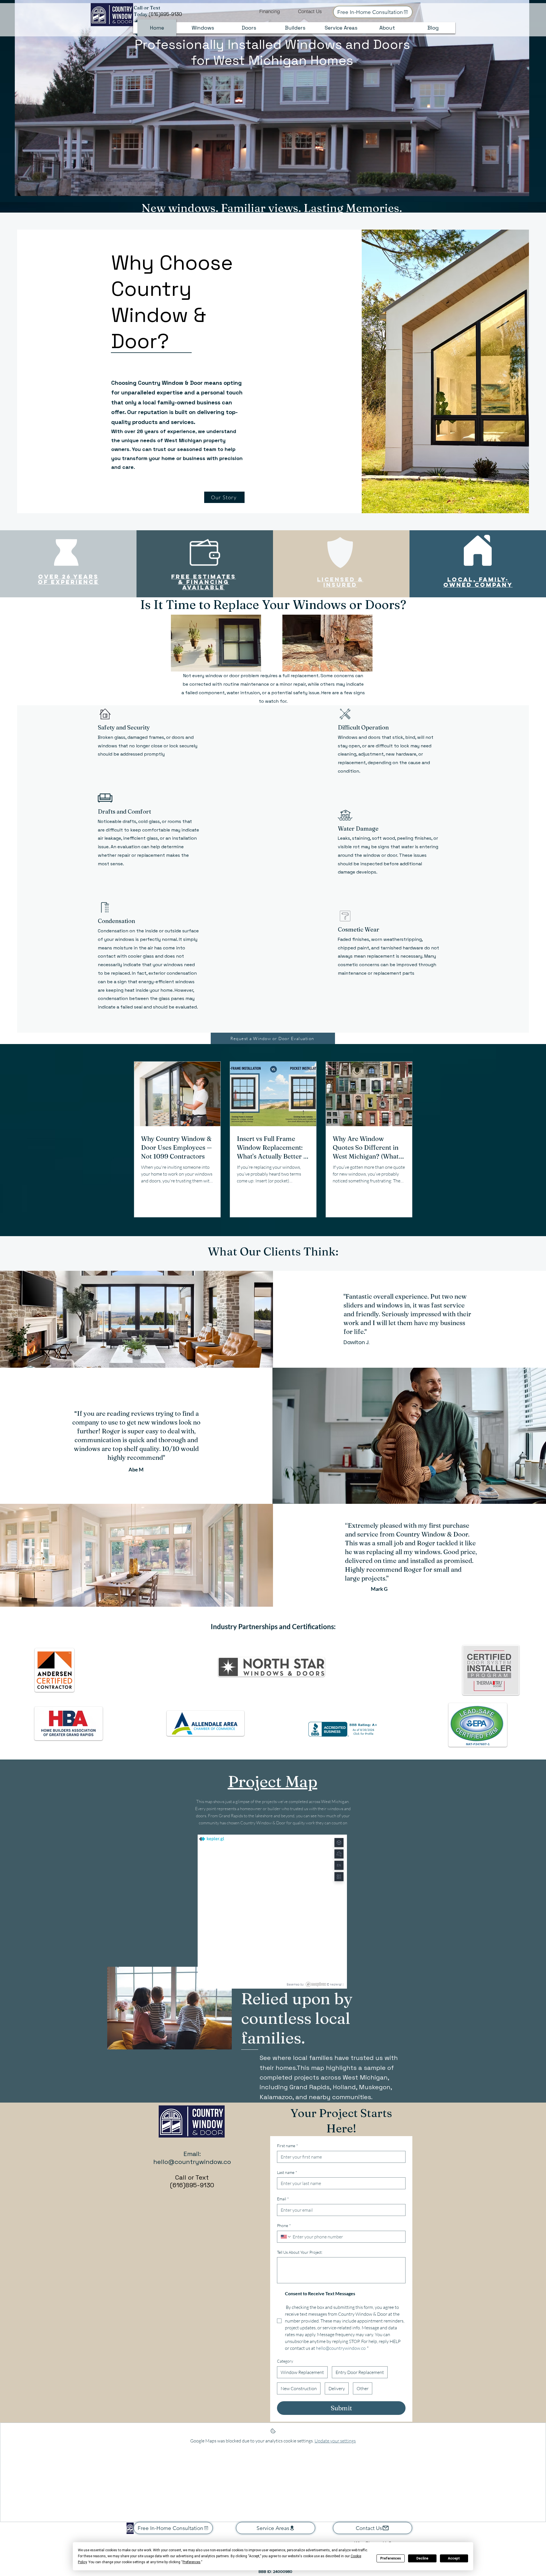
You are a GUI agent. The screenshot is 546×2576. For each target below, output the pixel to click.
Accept (454, 2558)
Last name (287, 2172)
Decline (422, 2558)
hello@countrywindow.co (192, 2162)
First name (288, 2146)
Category (285, 2361)
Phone (284, 2225)
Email (283, 2199)
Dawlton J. (356, 1342)
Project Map (273, 1781)
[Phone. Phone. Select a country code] (286, 2237)
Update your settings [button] (335, 2441)
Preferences (391, 2558)
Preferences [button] (192, 2562)
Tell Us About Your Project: (300, 2252)
